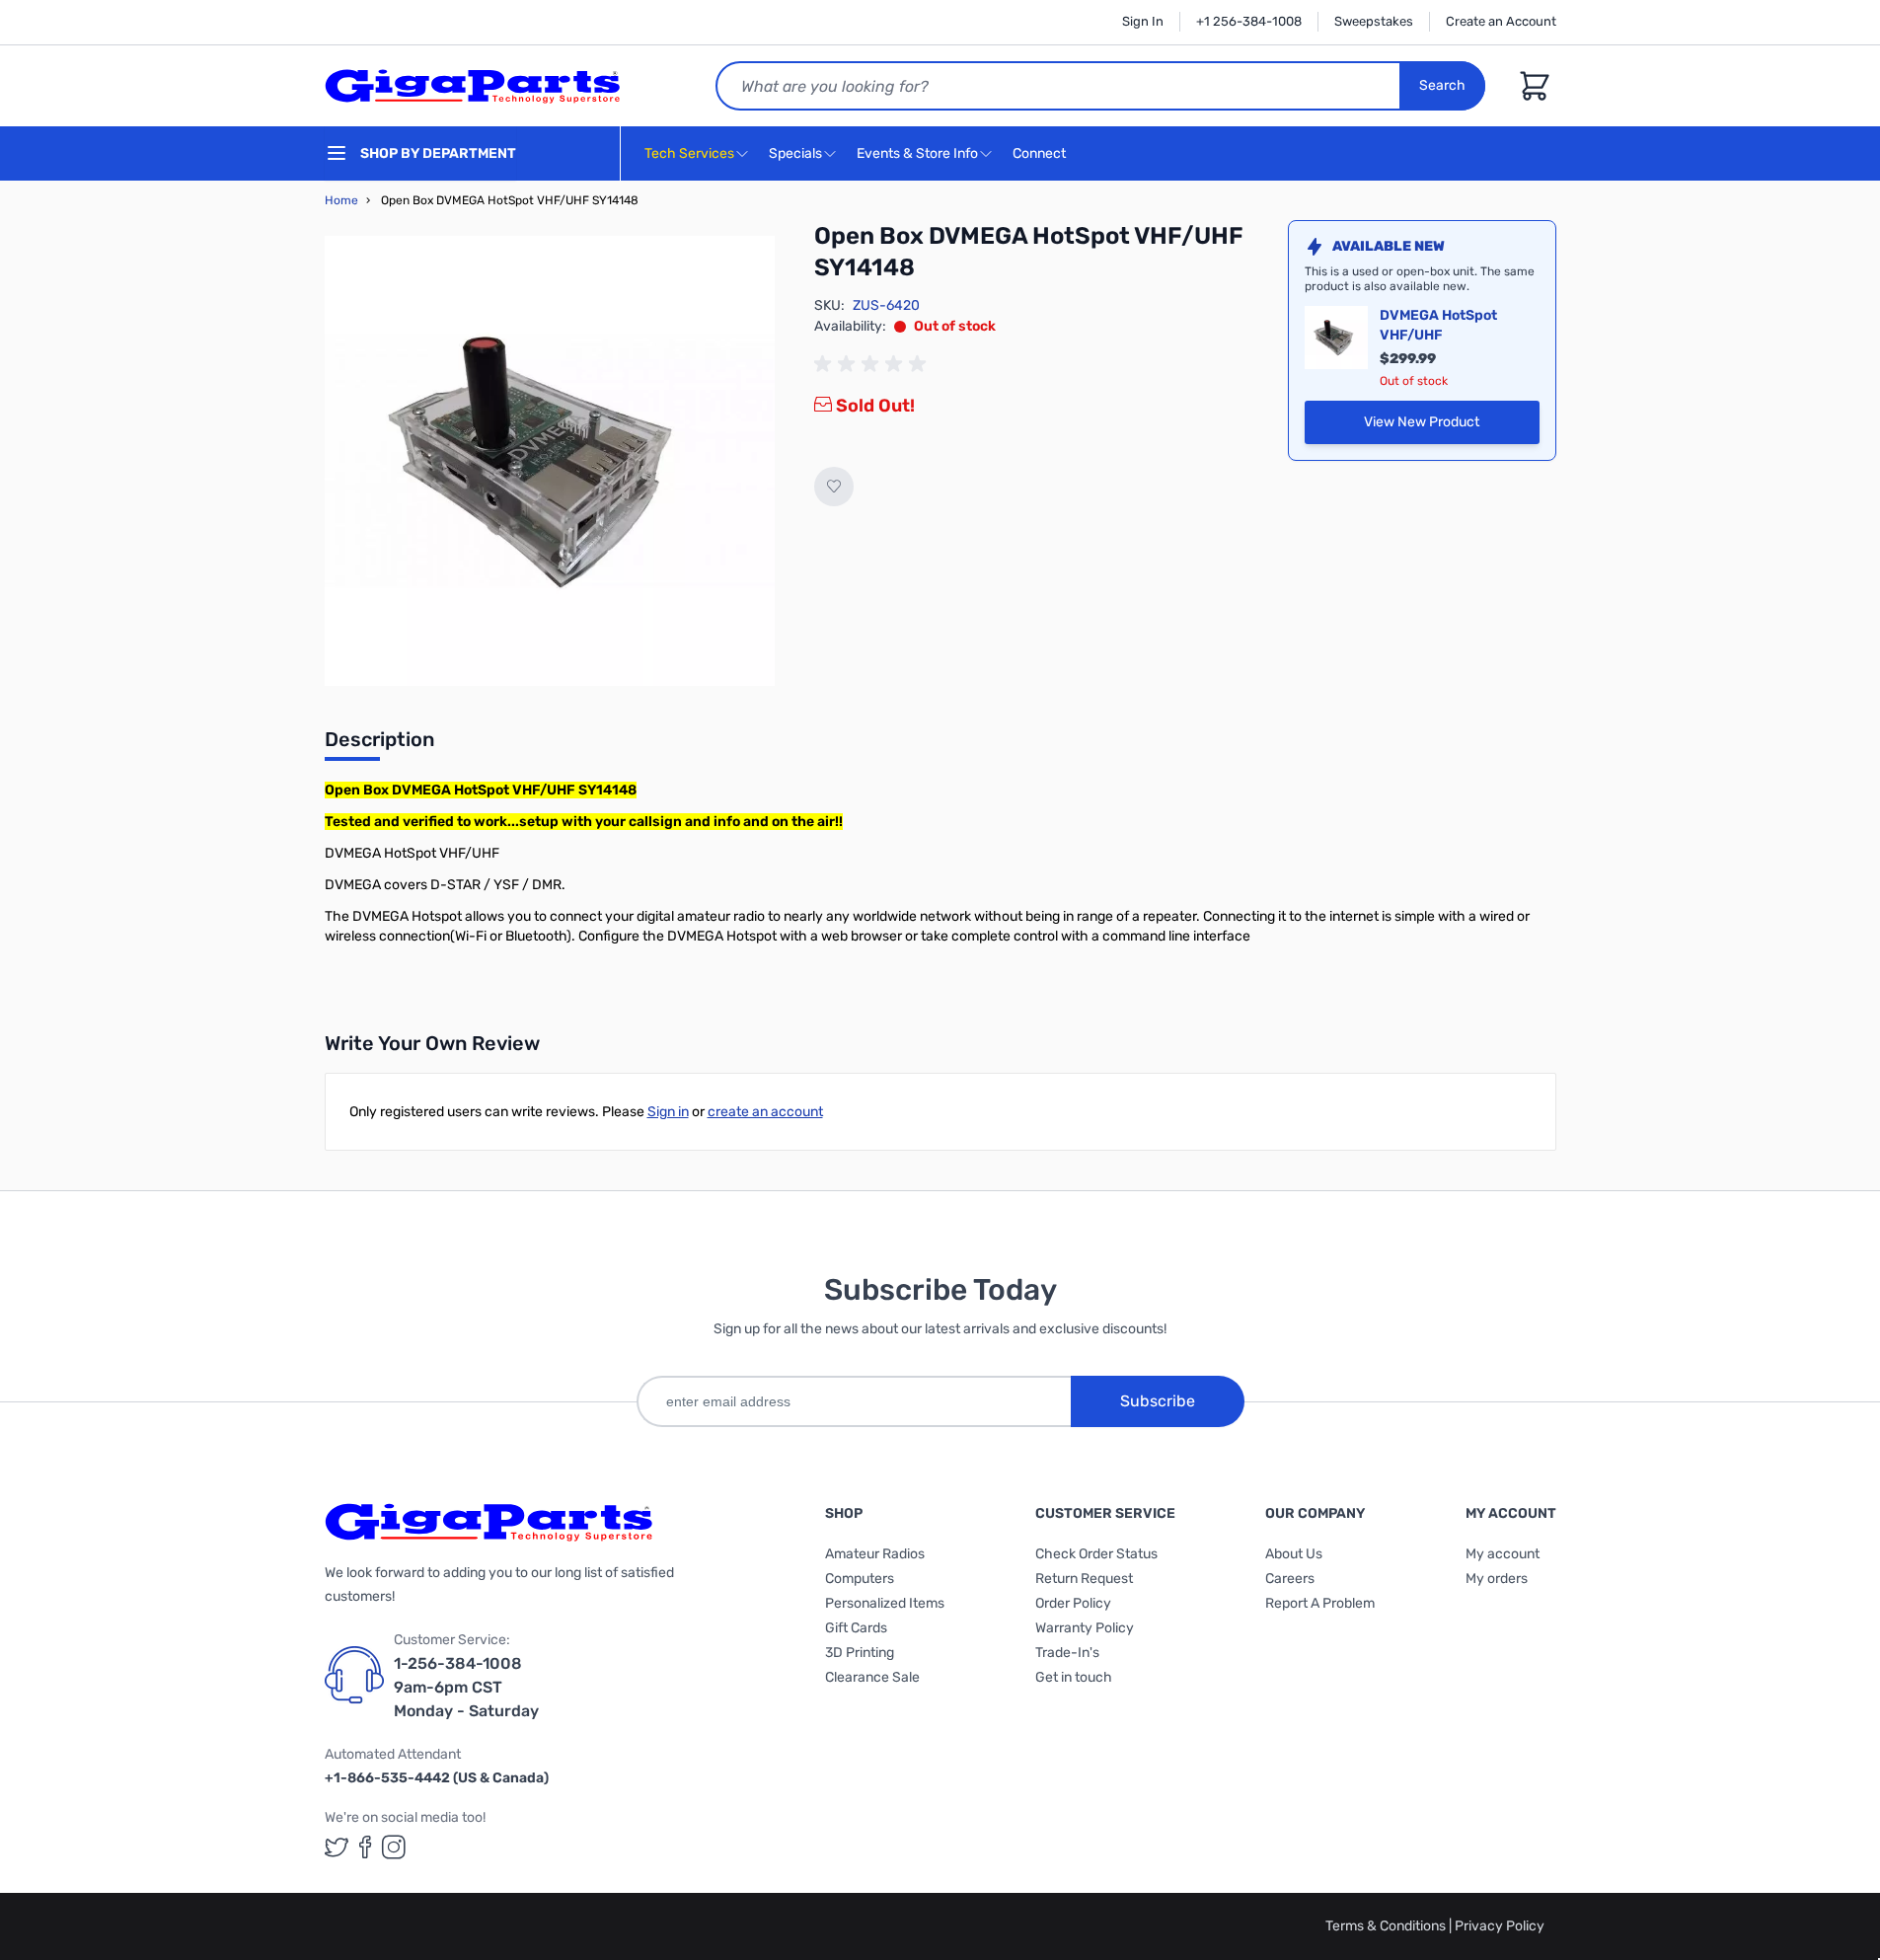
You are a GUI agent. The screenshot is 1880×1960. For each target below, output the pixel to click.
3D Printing (860, 1653)
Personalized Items (885, 1603)
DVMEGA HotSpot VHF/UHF (1438, 325)
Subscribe (1158, 1401)
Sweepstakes (1374, 21)
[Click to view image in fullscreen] (550, 461)
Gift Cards (856, 1628)
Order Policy (1073, 1603)
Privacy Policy (1500, 1926)
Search (1442, 85)
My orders (1497, 1579)
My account (1503, 1554)
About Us (1294, 1554)
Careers (1290, 1579)
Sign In (1143, 21)
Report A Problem (1320, 1603)
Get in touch (1074, 1677)
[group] (873, 364)
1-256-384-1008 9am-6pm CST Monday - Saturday (466, 1687)
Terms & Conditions (1387, 1926)
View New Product (1452, 427)
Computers (860, 1579)
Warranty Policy (1085, 1628)
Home (341, 200)
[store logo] (473, 86)
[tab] (379, 745)
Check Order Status (1096, 1554)
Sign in (668, 1112)
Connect (1041, 153)
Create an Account (1501, 21)
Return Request (1084, 1579)
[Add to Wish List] (834, 487)
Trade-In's (1067, 1653)
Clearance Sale (872, 1677)
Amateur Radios (875, 1554)
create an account (765, 1112)
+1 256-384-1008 (1249, 21)
